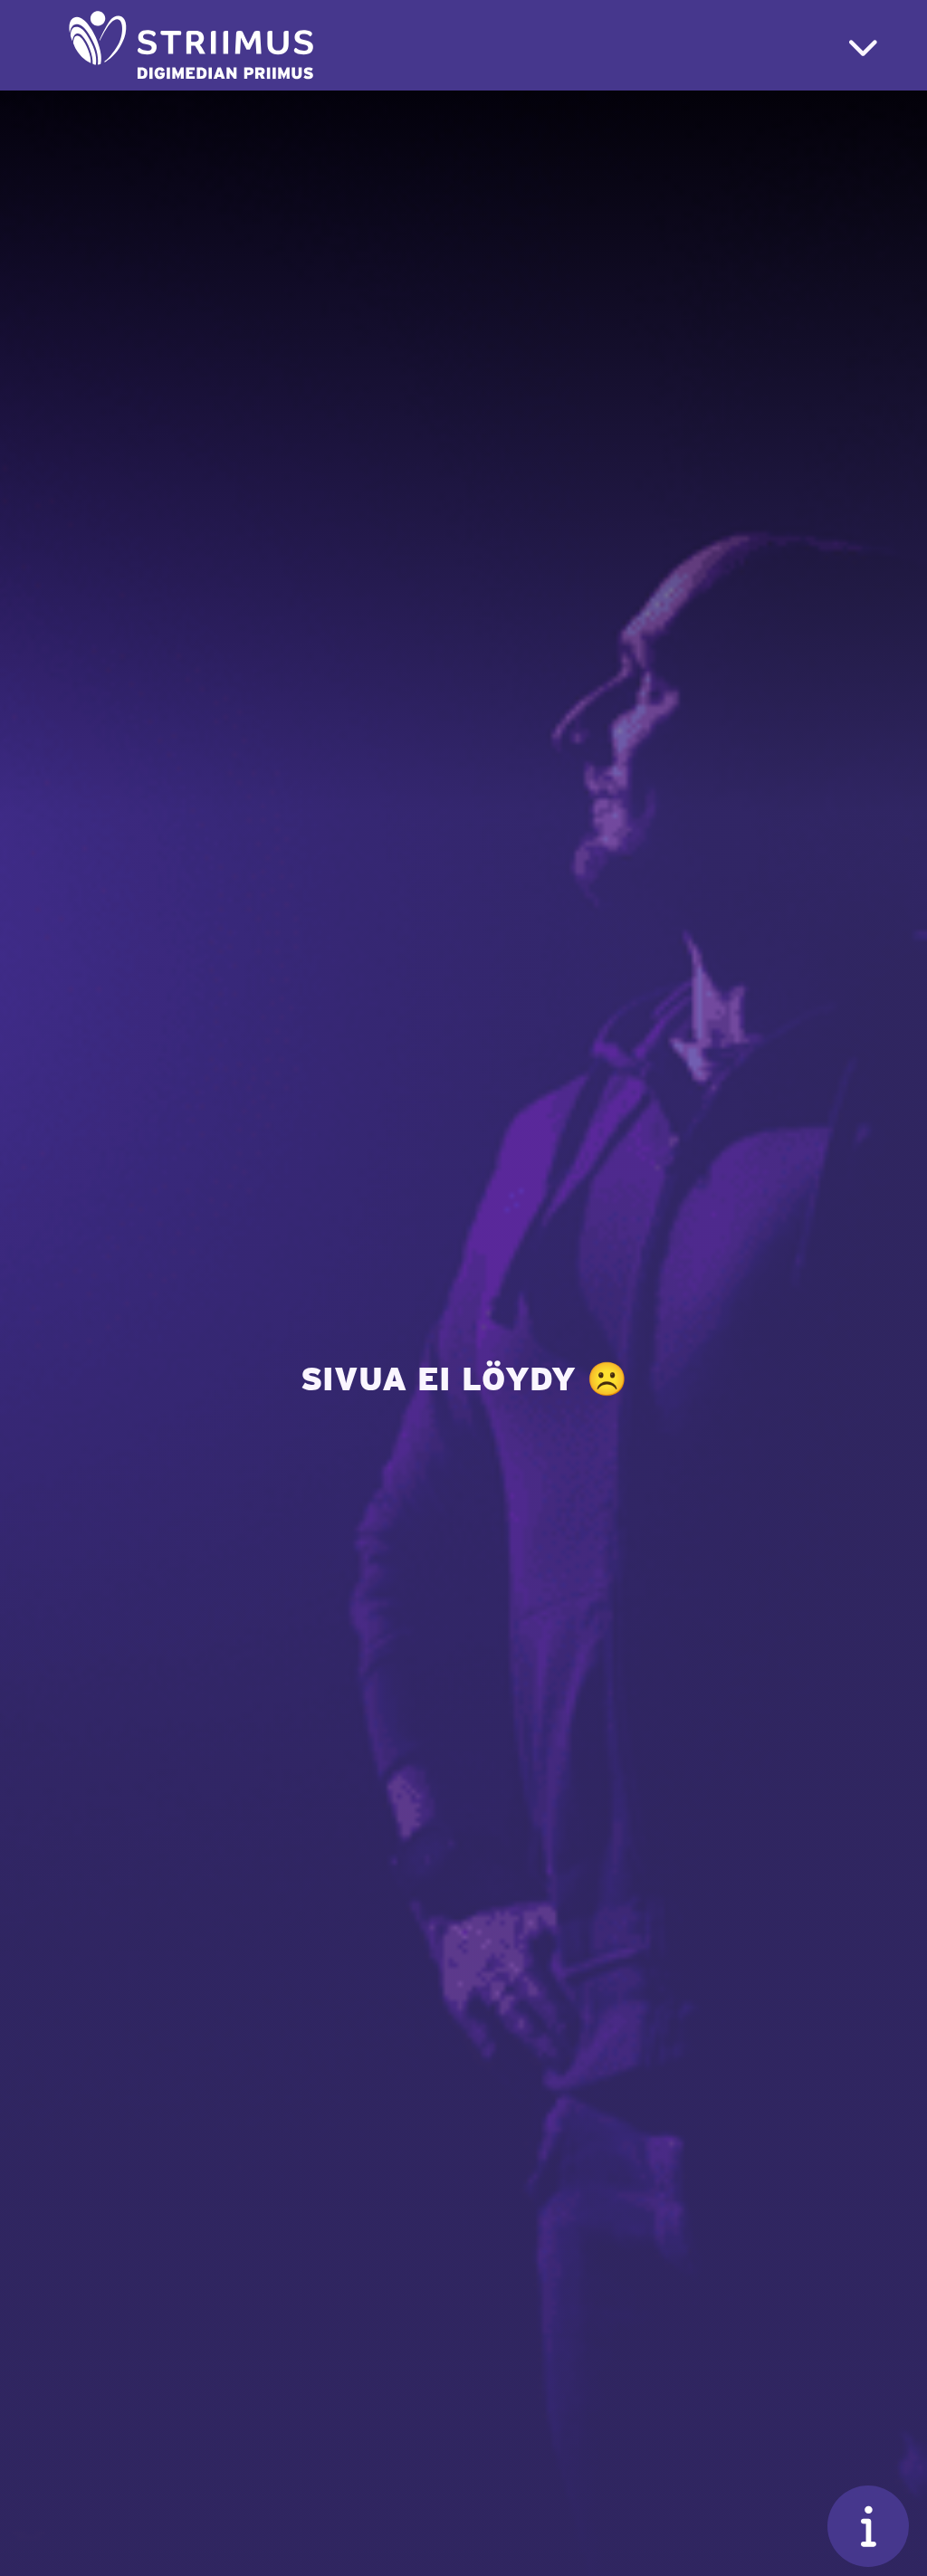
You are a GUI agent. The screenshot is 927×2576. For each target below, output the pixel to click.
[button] (863, 46)
